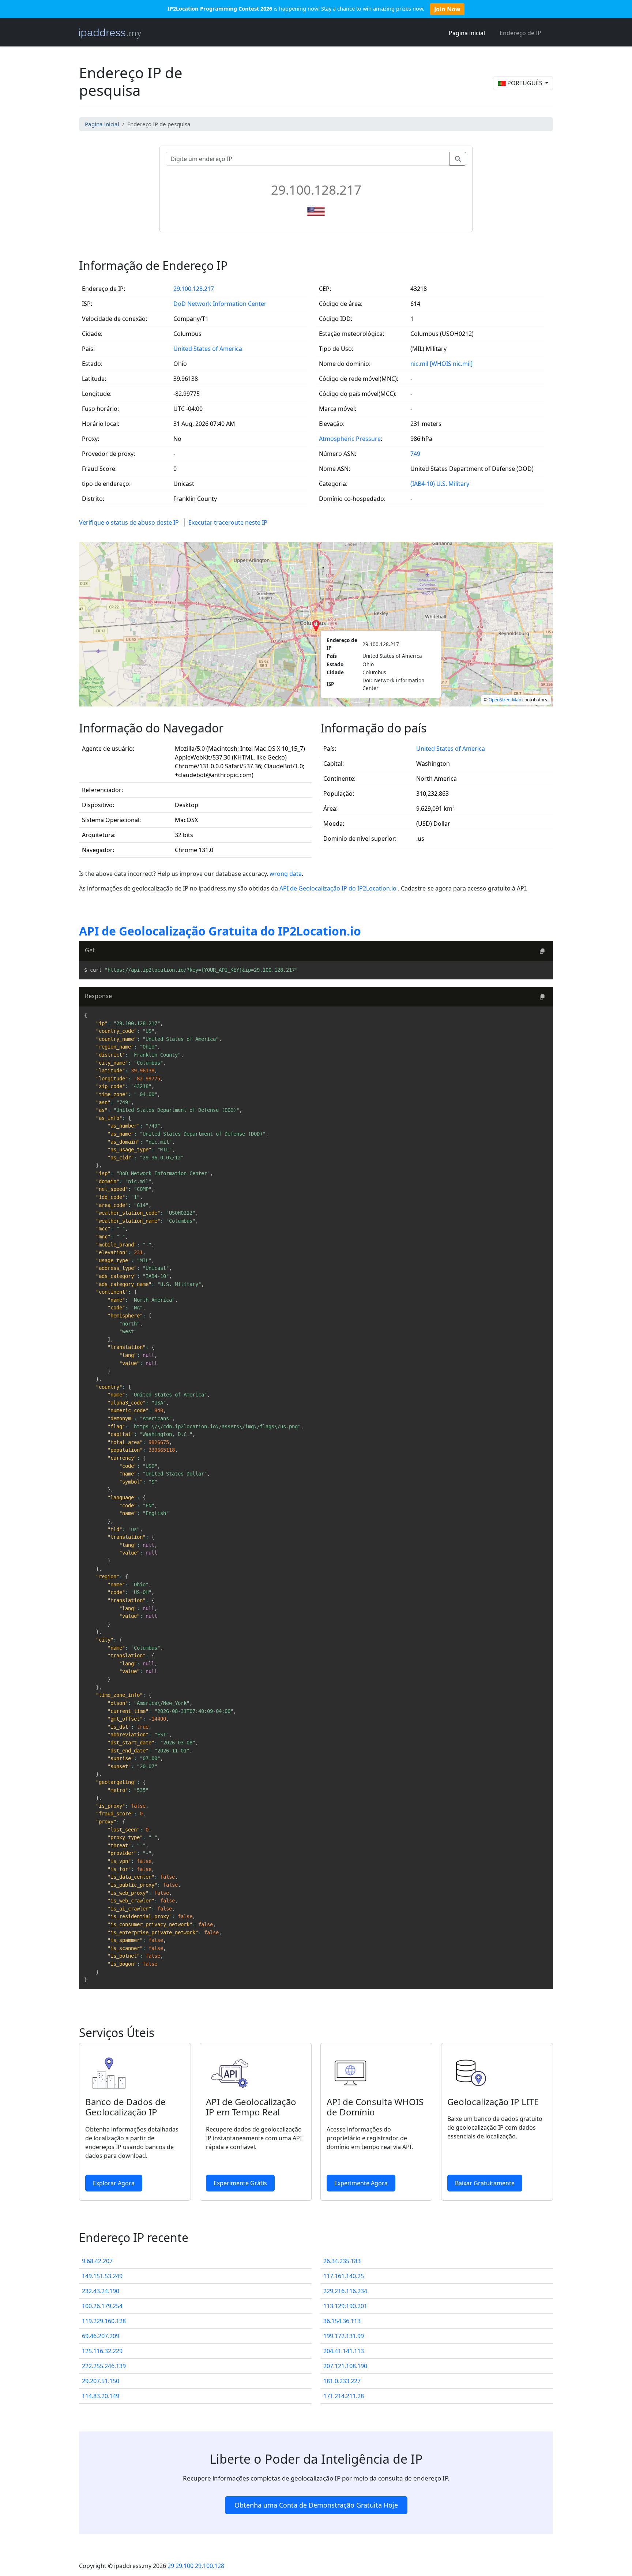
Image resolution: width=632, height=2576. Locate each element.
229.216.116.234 (345, 2291)
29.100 (185, 2566)
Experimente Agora (361, 2183)
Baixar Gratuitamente (485, 2183)
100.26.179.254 (102, 2306)
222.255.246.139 (104, 2366)
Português (525, 83)
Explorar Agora (114, 2183)
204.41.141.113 (344, 2351)
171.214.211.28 (344, 2396)
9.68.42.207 (97, 2261)
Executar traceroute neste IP (228, 522)
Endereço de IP (520, 33)
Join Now (447, 9)
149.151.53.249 (102, 2276)
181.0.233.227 (342, 2381)
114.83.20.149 (101, 2396)
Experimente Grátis (240, 2183)
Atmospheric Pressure (350, 439)
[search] (458, 159)
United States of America (208, 349)
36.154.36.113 (342, 2321)
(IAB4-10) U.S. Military (440, 484)
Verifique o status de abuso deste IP (129, 522)
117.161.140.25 (344, 2276)
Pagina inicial (467, 33)
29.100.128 (210, 2566)
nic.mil (419, 364)
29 (171, 2566)
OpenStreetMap (505, 700)
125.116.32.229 (102, 2351)
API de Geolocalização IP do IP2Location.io (339, 888)
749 (415, 454)
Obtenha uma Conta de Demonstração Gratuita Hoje (316, 2505)
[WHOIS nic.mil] (451, 364)
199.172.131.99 (344, 2336)
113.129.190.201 (345, 2306)
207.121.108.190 (345, 2366)
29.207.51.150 (101, 2381)
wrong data (286, 874)
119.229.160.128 (104, 2321)
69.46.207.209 (101, 2336)
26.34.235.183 (342, 2261)
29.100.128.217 (194, 289)
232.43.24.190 (101, 2291)
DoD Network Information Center (220, 304)
